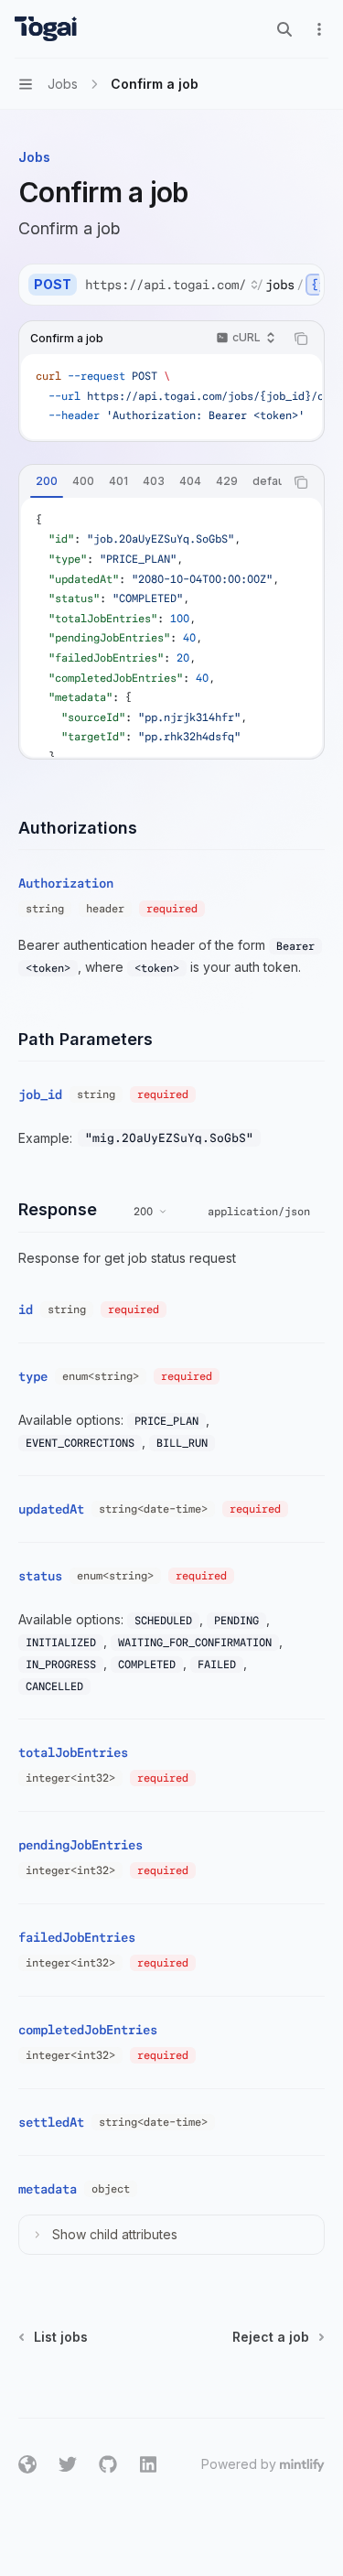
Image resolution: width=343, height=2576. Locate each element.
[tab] (47, 481)
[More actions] (319, 29)
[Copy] (304, 285)
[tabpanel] (171, 627)
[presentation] (202, 285)
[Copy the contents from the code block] (301, 339)
